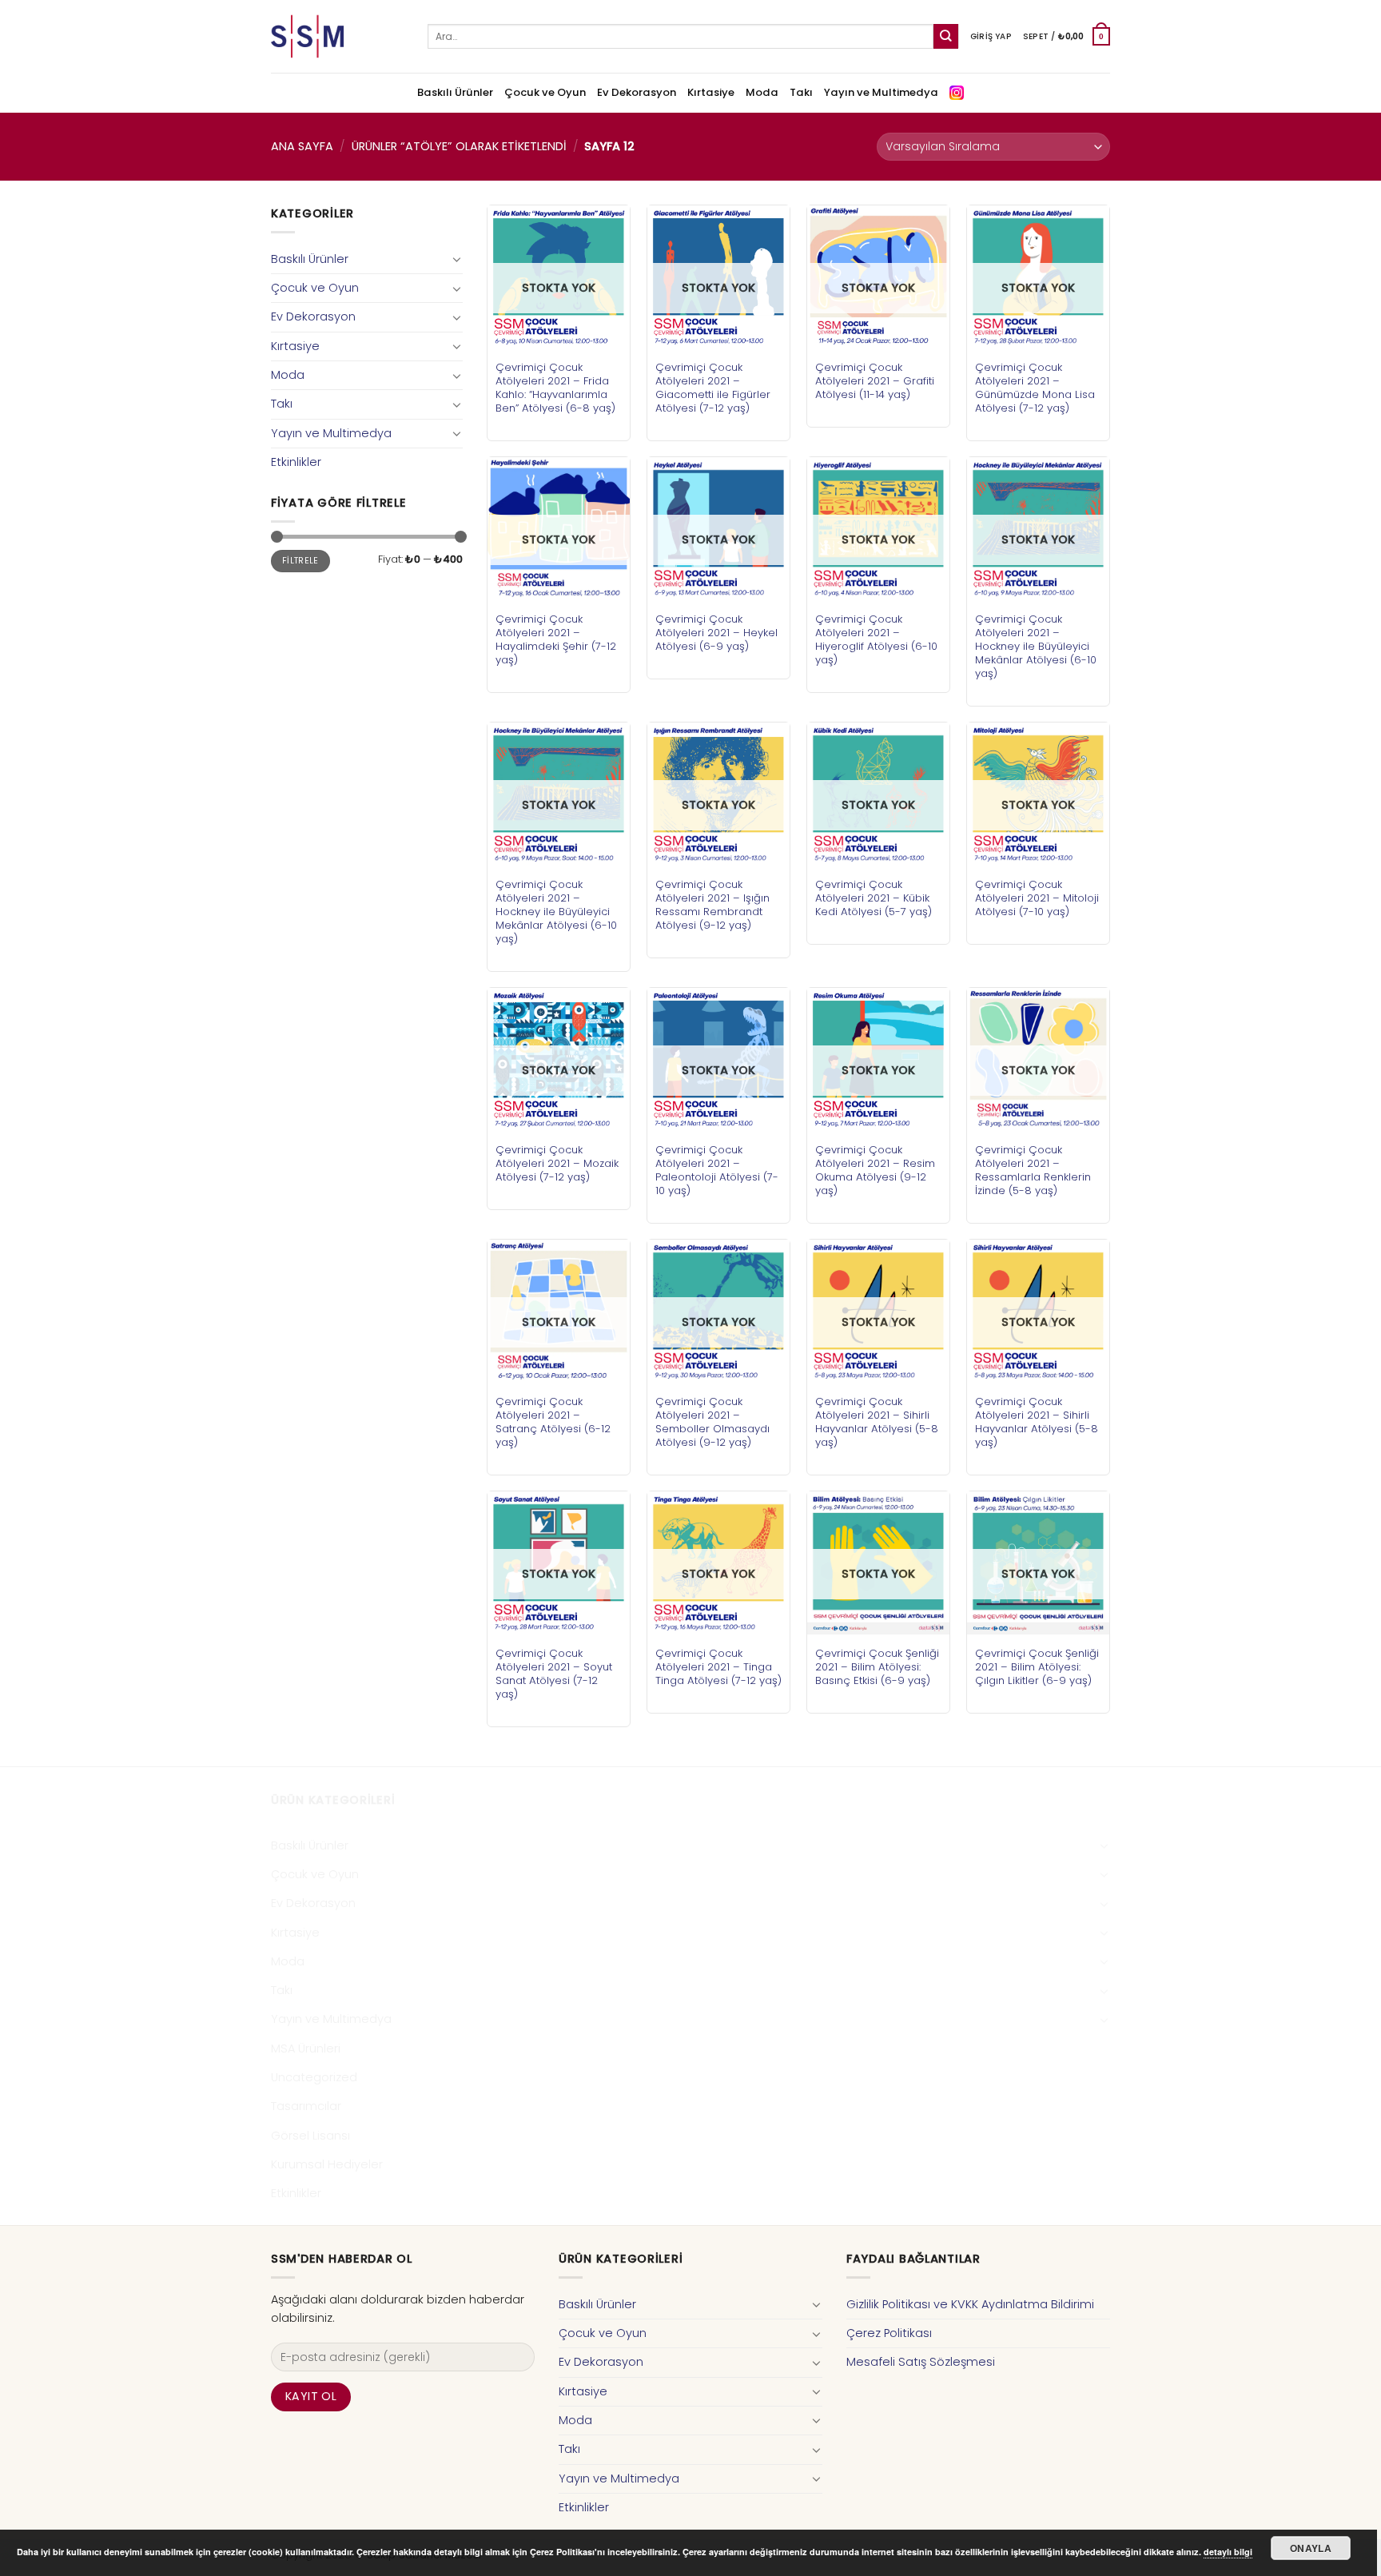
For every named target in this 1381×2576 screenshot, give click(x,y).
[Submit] (946, 36)
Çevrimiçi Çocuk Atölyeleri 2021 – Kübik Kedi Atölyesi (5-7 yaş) (874, 898)
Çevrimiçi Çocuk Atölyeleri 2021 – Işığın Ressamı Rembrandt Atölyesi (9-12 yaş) (712, 905)
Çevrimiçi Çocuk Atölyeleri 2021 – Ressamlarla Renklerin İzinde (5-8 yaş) (1033, 1170)
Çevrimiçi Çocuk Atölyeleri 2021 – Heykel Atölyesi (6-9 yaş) (716, 633)
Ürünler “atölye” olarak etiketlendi (459, 146)
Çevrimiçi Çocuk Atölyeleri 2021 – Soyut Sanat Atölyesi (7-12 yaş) (554, 1674)
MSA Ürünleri (306, 2048)
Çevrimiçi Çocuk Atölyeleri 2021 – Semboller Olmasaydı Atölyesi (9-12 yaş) (712, 1422)
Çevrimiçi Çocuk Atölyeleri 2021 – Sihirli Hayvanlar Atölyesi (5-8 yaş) (877, 1422)
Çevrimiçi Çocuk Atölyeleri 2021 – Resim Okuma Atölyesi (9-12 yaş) (875, 1170)
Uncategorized (314, 2077)
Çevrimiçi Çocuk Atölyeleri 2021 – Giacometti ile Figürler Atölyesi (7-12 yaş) (713, 388)
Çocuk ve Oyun (545, 92)
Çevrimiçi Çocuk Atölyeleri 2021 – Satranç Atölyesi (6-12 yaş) (553, 1422)
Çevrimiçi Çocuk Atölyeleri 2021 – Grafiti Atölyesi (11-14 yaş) (875, 381)
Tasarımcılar (306, 2106)
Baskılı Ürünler (455, 92)
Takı (801, 92)
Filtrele (300, 561)
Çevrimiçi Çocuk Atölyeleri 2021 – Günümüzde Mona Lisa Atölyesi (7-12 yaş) (1035, 388)
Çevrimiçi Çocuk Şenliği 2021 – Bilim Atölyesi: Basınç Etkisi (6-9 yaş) (877, 1667)
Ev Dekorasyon (637, 92)
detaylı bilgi (1228, 2552)
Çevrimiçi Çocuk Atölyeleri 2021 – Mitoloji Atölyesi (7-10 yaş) (1037, 898)
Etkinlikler (296, 462)
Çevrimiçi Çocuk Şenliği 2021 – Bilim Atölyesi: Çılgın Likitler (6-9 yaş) (1037, 1667)
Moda (762, 92)
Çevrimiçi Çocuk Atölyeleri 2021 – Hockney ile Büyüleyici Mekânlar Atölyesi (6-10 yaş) (1036, 646)
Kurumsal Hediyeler (327, 2164)
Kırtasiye (711, 92)
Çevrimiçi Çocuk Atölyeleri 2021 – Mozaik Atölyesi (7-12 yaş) (557, 1163)
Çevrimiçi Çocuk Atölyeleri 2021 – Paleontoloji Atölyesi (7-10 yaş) (717, 1170)
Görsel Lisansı (310, 2136)
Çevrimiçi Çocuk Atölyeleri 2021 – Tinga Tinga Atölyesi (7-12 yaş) (718, 1667)
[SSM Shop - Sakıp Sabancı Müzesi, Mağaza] (337, 36)
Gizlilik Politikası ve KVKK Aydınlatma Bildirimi (970, 2304)
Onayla (1311, 2548)
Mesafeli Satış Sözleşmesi (921, 2362)
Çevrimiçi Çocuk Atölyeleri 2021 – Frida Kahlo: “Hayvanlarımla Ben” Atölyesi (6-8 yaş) (555, 388)
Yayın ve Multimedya (881, 92)
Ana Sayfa (302, 146)
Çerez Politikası (889, 2333)
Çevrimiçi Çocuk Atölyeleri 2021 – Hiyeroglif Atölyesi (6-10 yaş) (876, 639)
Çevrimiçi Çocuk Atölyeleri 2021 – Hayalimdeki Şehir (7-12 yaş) (556, 639)
